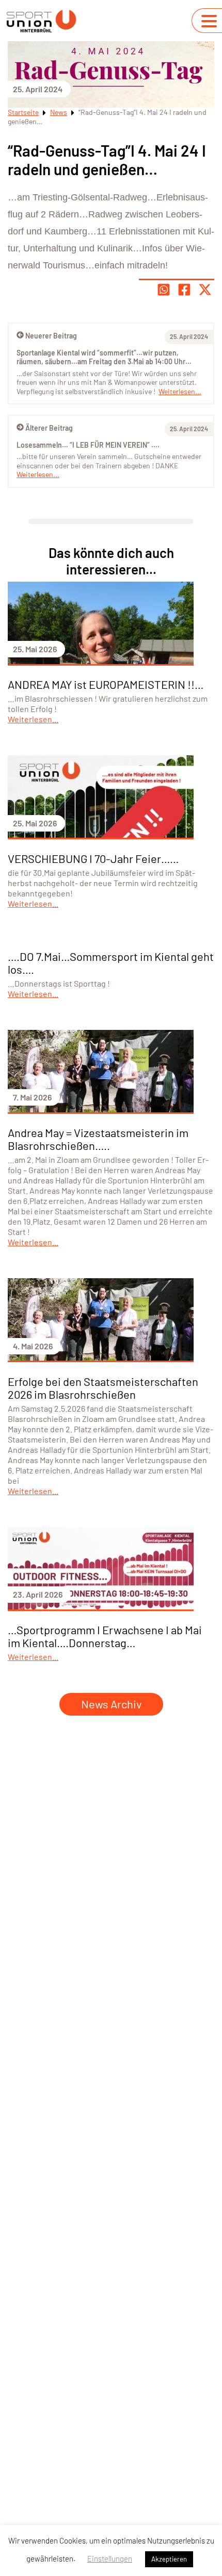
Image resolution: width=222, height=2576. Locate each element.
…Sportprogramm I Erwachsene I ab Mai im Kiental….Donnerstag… (105, 1636)
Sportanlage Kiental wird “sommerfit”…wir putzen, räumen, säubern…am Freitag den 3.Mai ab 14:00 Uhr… (104, 357)
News (59, 112)
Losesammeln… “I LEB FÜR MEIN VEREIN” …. (88, 445)
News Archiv (111, 1704)
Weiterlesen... (38, 474)
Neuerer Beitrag (51, 336)
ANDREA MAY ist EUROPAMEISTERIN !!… (106, 684)
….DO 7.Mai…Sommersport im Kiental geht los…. (111, 963)
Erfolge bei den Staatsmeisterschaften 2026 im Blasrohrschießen (103, 1388)
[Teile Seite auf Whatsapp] (164, 290)
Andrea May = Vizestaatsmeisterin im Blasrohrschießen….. (98, 1139)
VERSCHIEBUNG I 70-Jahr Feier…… (93, 858)
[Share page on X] (205, 290)
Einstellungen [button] (110, 2558)
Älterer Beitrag (49, 428)
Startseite (23, 112)
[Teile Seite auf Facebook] (184, 290)
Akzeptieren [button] (169, 2559)
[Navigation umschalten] (209, 21)
